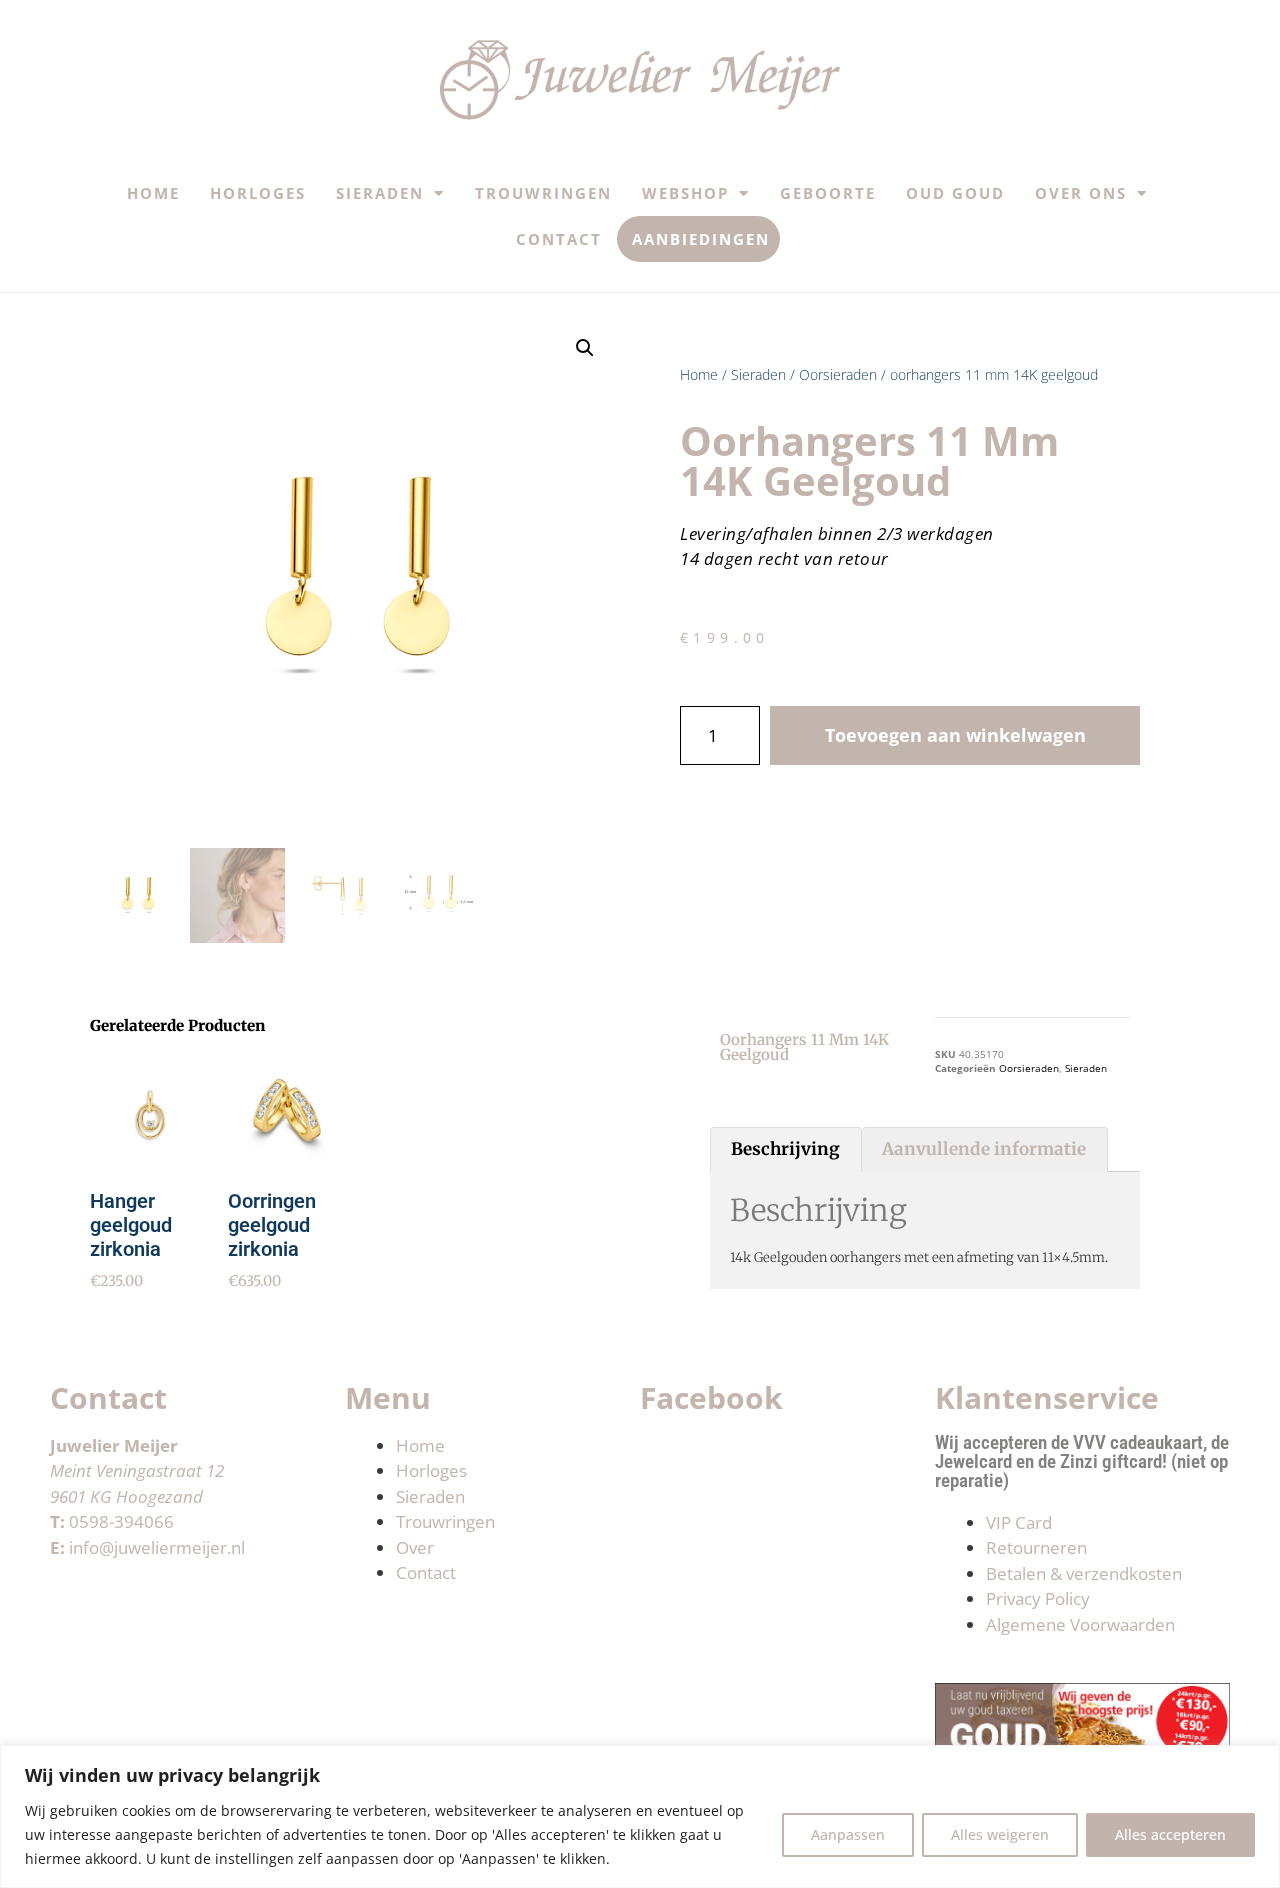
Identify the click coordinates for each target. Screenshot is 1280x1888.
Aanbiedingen (701, 239)
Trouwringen (543, 193)
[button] (585, 348)
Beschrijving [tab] (785, 1149)
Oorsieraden (838, 374)
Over (415, 1547)
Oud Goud (955, 193)
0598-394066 (121, 1521)
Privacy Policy (1038, 1598)
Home (153, 193)
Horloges (258, 193)
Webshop (685, 193)
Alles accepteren (1170, 1834)
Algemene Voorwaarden (1080, 1624)
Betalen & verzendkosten (1084, 1573)
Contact (559, 239)
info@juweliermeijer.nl (157, 1547)
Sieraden (380, 193)
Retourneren (1036, 1547)
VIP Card (1019, 1522)
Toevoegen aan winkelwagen (955, 735)
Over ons (1081, 193)
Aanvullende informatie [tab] (984, 1149)
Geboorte (828, 193)
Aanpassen (848, 1834)
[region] (640, 1816)
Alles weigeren (1000, 1834)
